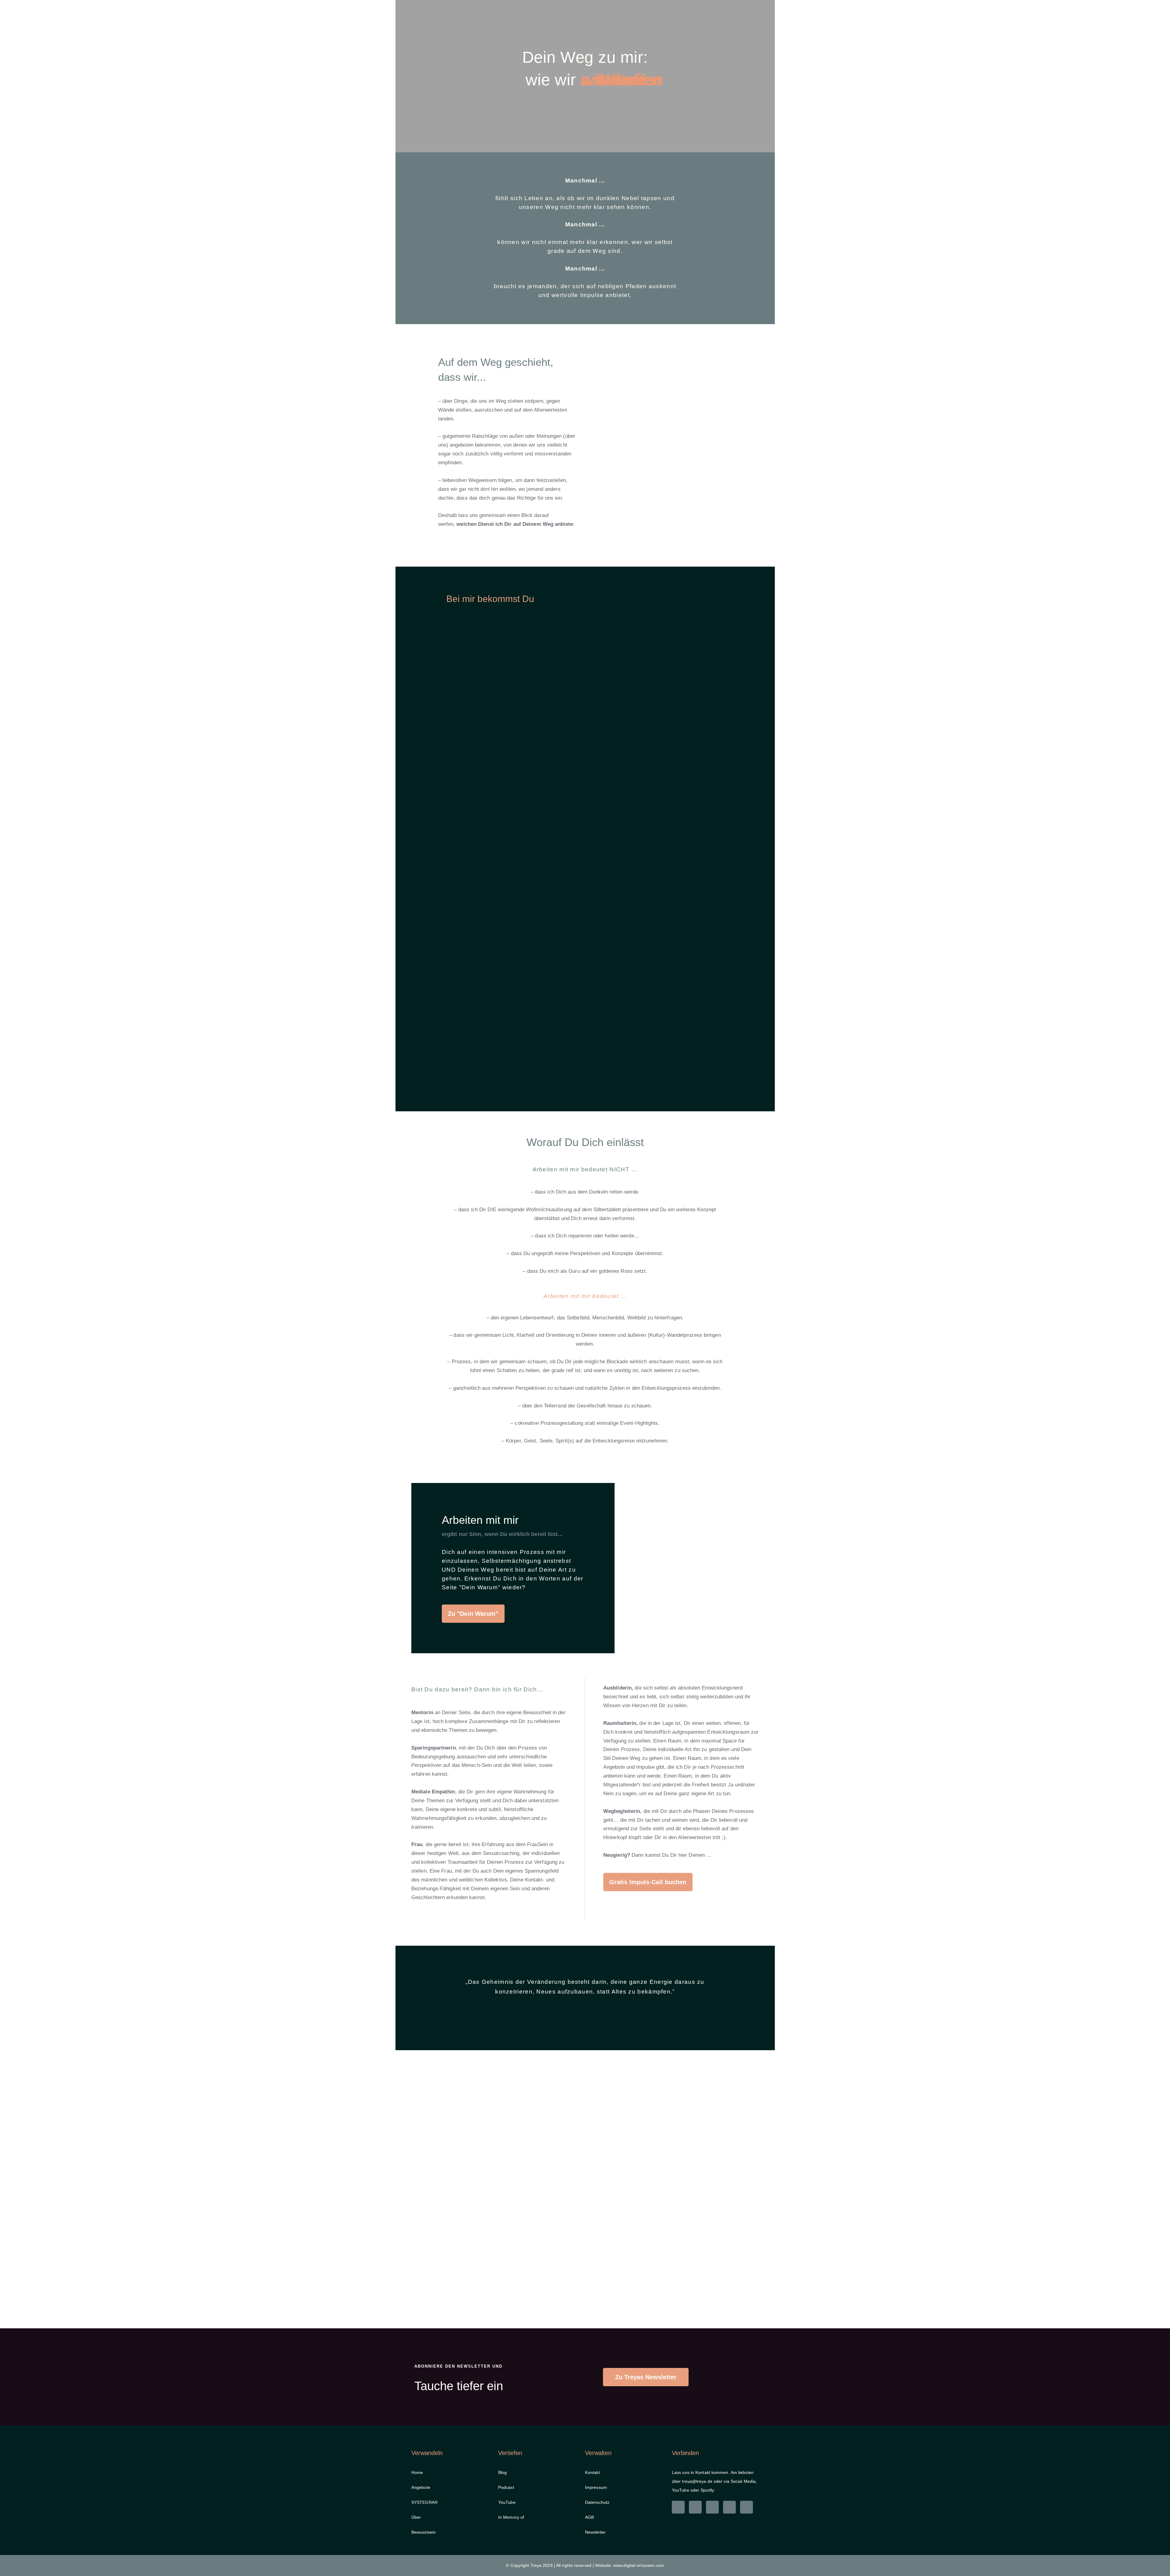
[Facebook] (712, 2507)
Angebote (462, 33)
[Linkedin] (678, 2507)
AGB (589, 2517)
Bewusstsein (424, 2532)
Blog (502, 2472)
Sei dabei (509, 33)
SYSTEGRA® (424, 2502)
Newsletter (595, 2532)
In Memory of (511, 2517)
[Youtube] (729, 2507)
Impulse (682, 31)
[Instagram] (695, 2507)
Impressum (596, 2487)
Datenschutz (597, 2502)
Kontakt (724, 31)
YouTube (507, 2502)
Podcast (506, 2487)
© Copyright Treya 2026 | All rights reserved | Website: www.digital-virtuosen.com (585, 2565)
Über (646, 31)
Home (429, 33)
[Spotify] (746, 2507)
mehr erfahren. (585, 9)
